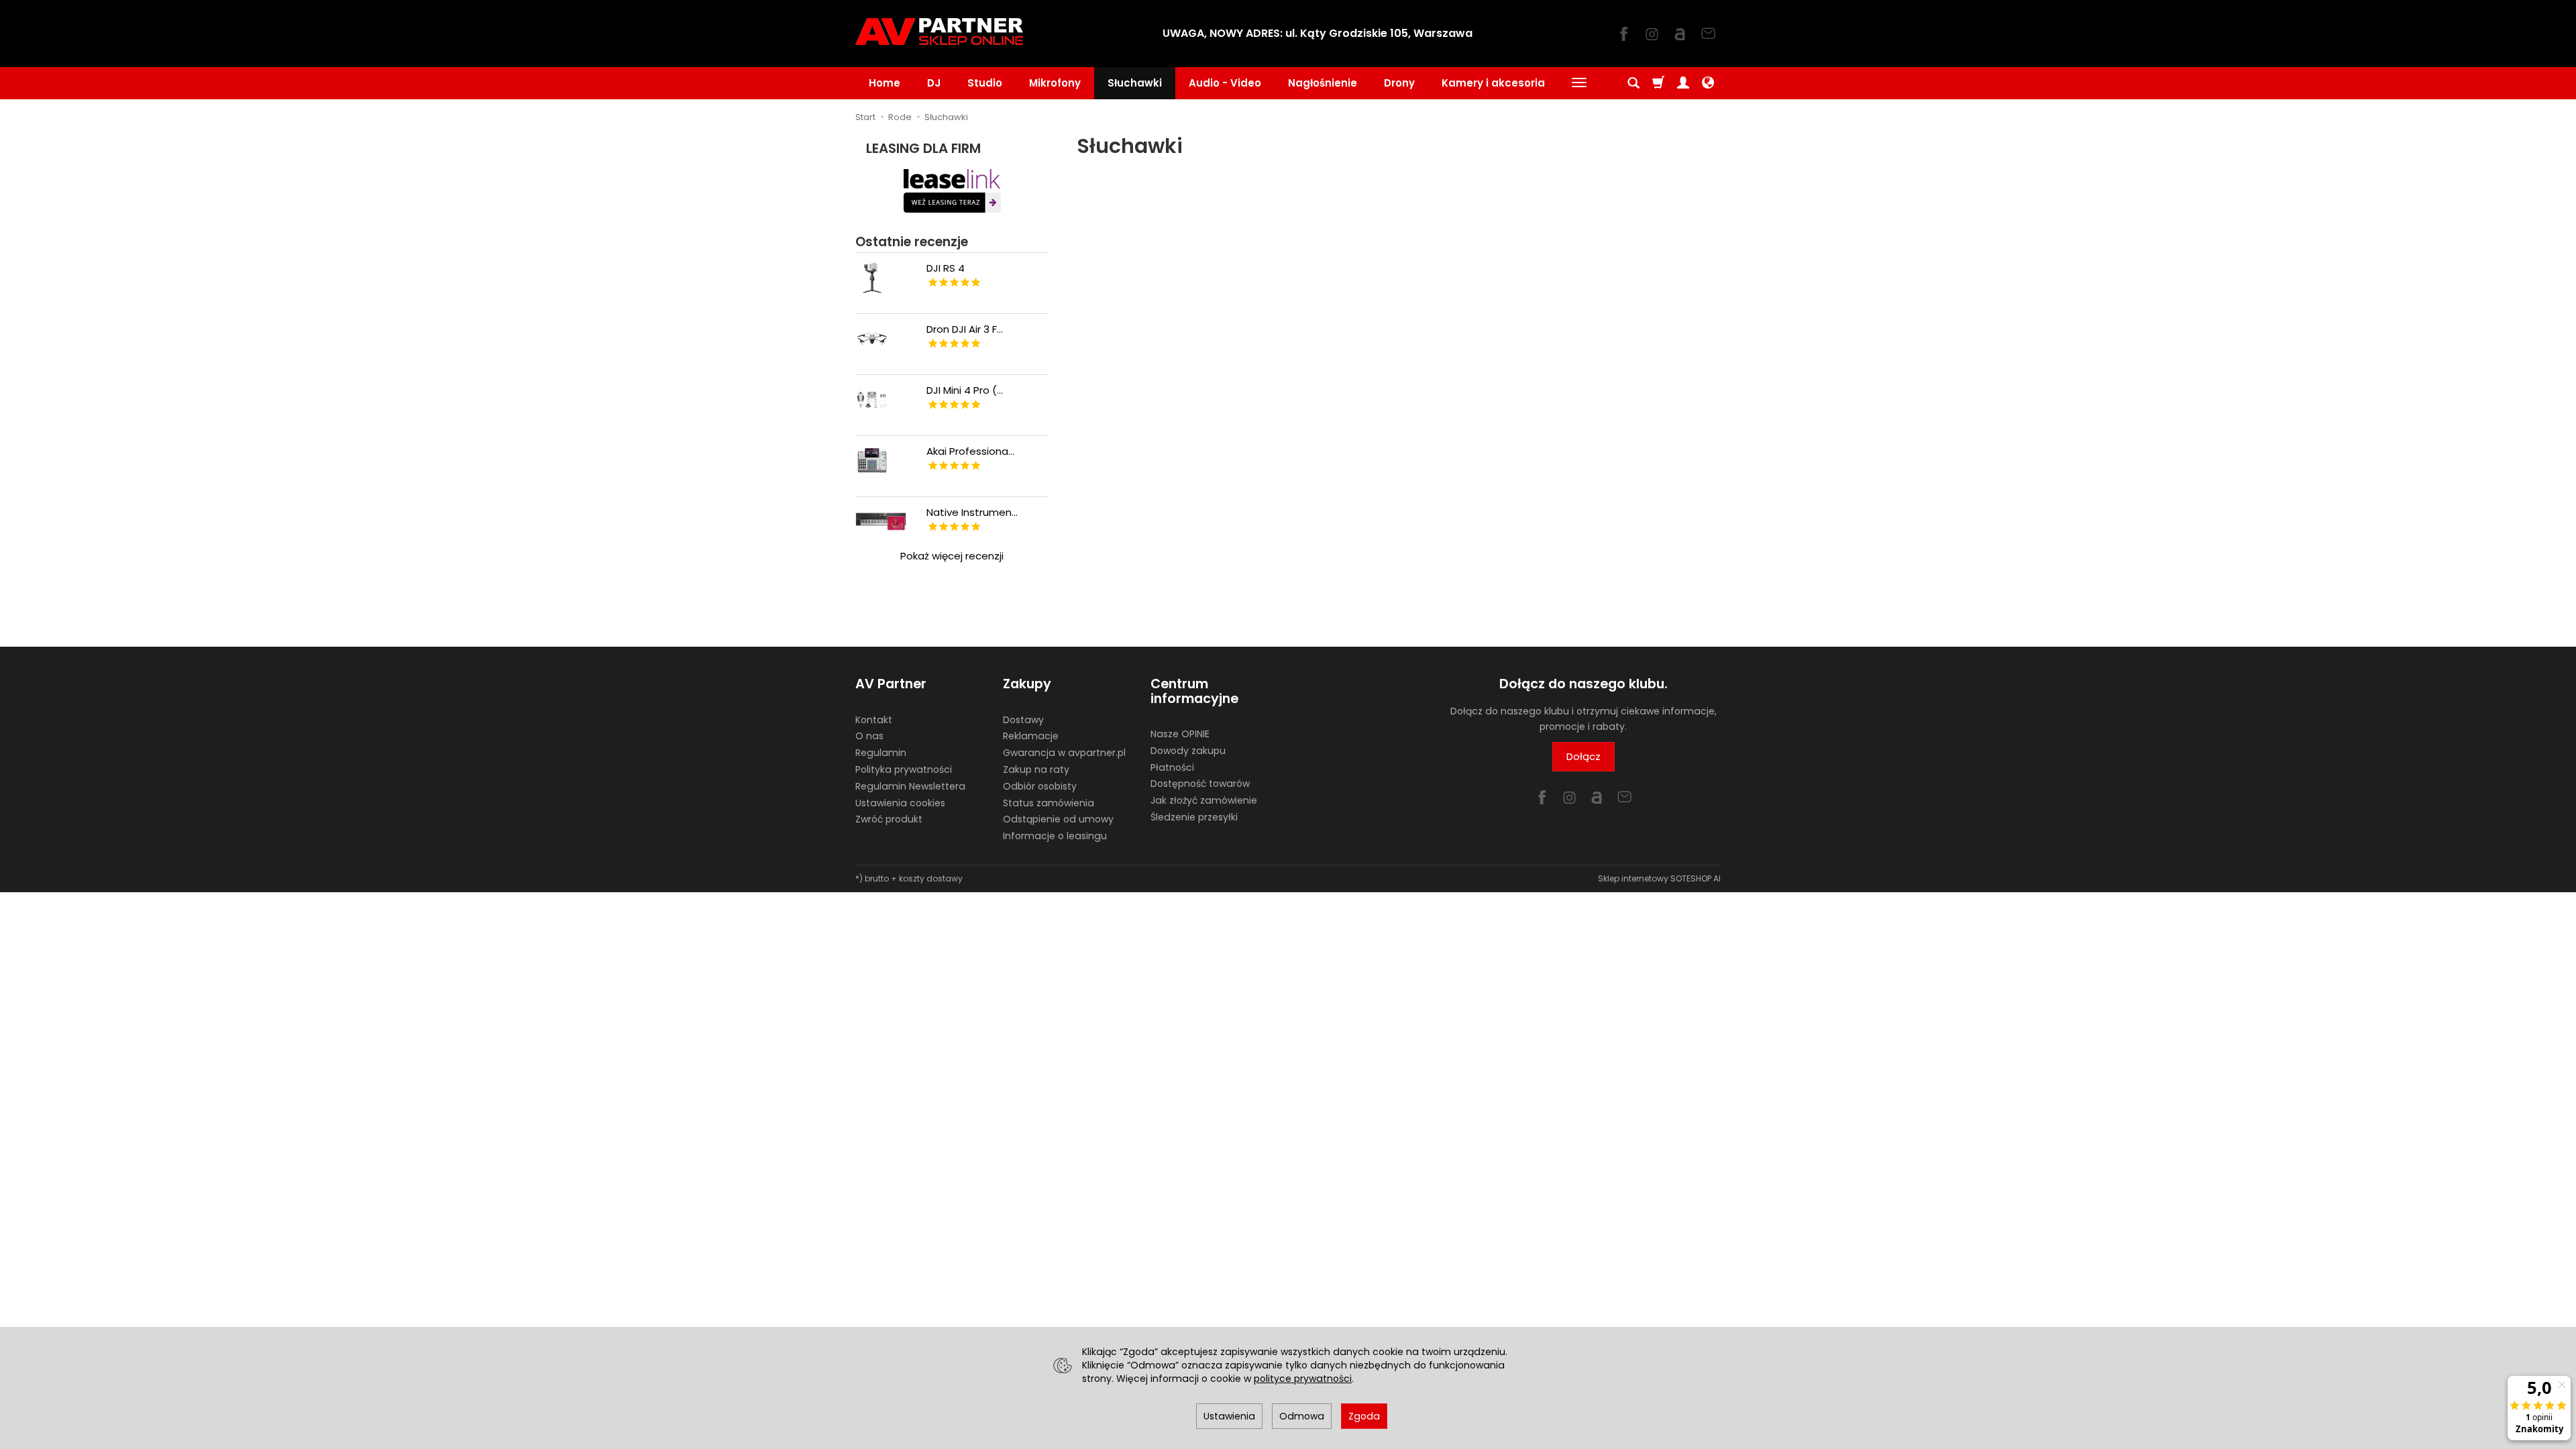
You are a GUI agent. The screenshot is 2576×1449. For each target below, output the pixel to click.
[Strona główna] (939, 32)
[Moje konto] (1683, 83)
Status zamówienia (1049, 803)
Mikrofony (1055, 83)
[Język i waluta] (1708, 83)
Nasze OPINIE (1180, 734)
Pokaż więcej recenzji (952, 556)
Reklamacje (1031, 736)
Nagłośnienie (1323, 83)
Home (884, 83)
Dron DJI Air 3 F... (965, 329)
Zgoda (1364, 1416)
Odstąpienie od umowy (1058, 819)
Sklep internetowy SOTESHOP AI (1659, 878)
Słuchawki (1135, 83)
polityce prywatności (1303, 1379)
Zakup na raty (1036, 769)
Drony (1399, 83)
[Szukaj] (1633, 83)
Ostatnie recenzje (912, 242)
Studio (985, 83)
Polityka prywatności (904, 769)
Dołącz (1584, 756)
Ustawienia (1229, 1416)
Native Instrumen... (972, 512)
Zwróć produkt (889, 819)
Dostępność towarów (1200, 784)
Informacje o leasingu (1055, 836)
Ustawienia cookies (900, 803)
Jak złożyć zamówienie (1204, 800)
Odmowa (1302, 1416)
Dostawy (1023, 720)
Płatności (1172, 767)
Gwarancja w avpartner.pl (1064, 753)
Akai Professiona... (970, 451)
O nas (869, 736)
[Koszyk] (1658, 83)
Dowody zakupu (1188, 751)
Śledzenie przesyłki (1194, 817)
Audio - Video (1225, 83)
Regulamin (881, 753)
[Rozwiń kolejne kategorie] (1579, 83)
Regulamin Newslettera (910, 786)
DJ (934, 83)
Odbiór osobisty (1040, 786)
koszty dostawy (931, 878)
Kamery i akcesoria (1493, 83)
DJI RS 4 (946, 268)
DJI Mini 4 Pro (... (965, 390)
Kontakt (874, 720)
